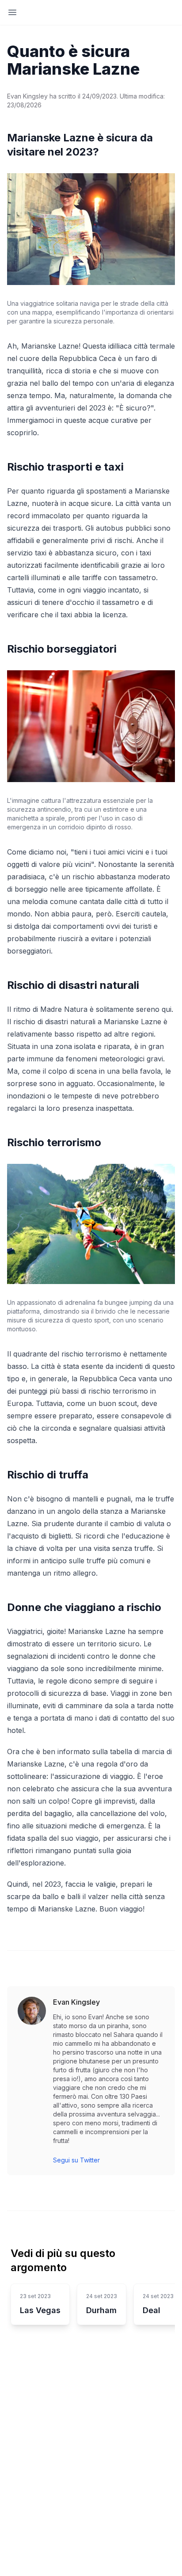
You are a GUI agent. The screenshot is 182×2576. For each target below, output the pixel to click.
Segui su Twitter (76, 2160)
